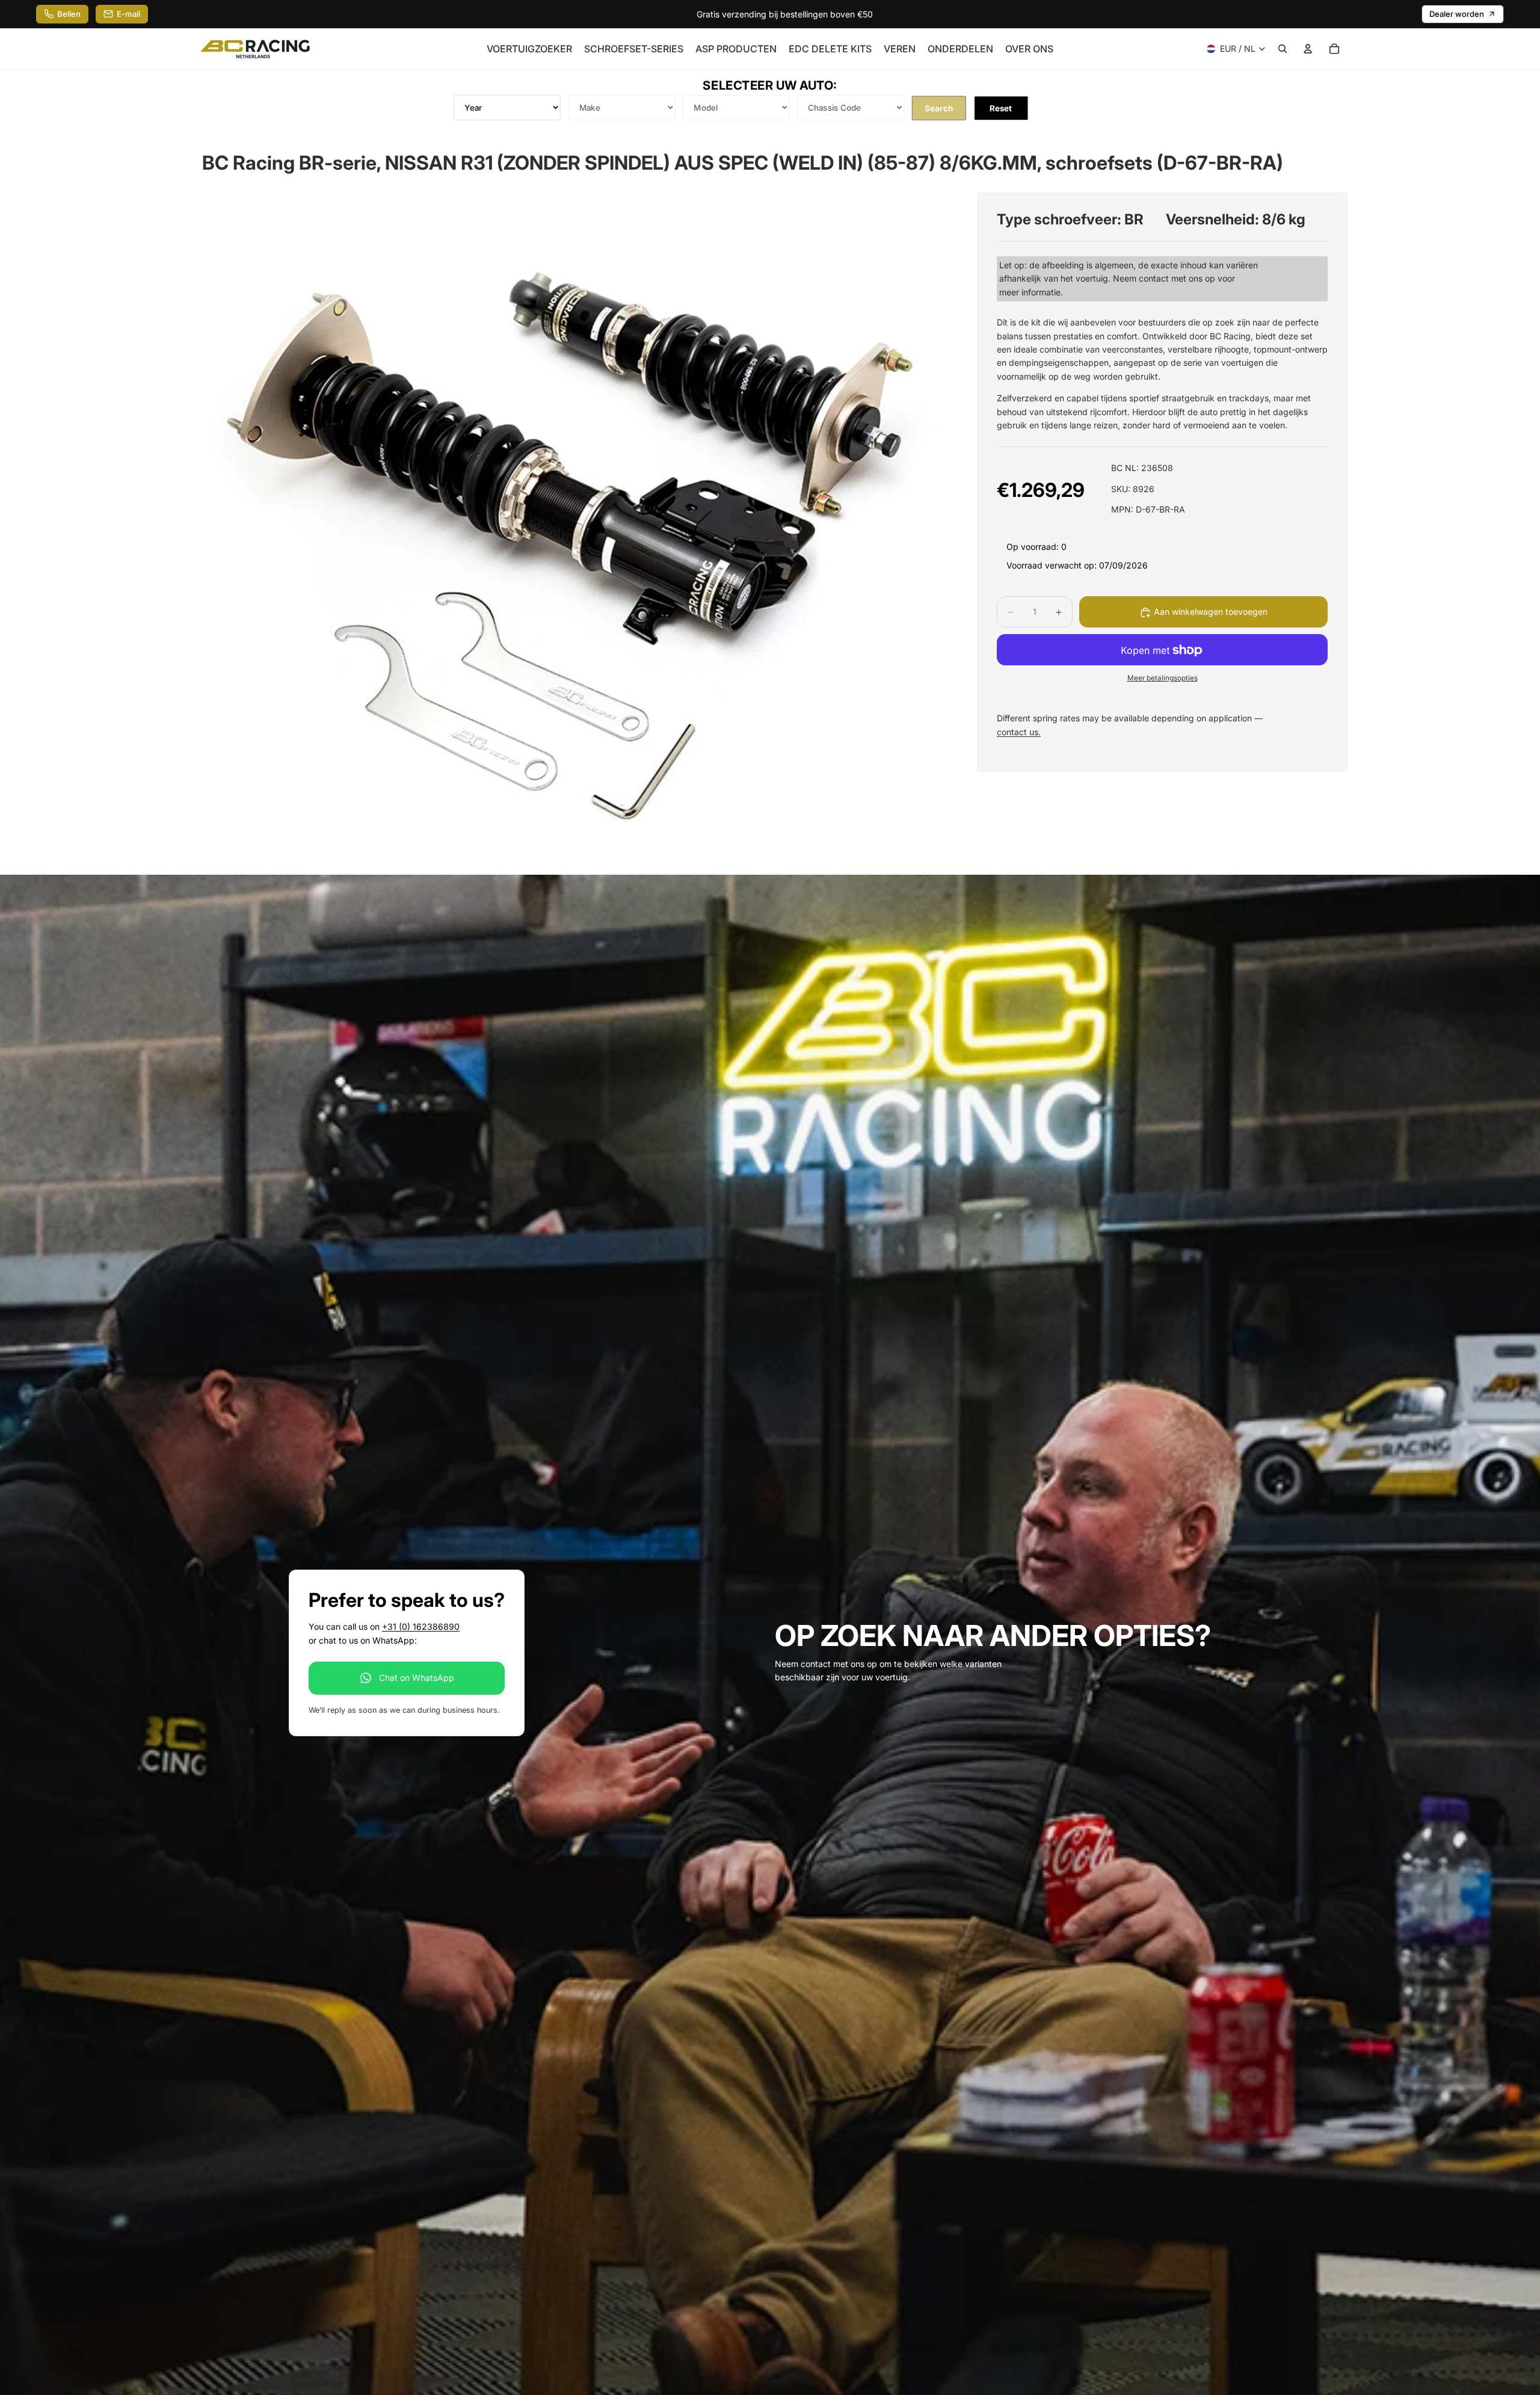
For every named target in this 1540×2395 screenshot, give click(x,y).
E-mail (128, 14)
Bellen (69, 14)
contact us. (1019, 732)
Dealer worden (1457, 14)
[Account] (1308, 49)
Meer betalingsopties (1163, 678)
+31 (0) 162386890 (421, 1626)
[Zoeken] (1283, 49)
